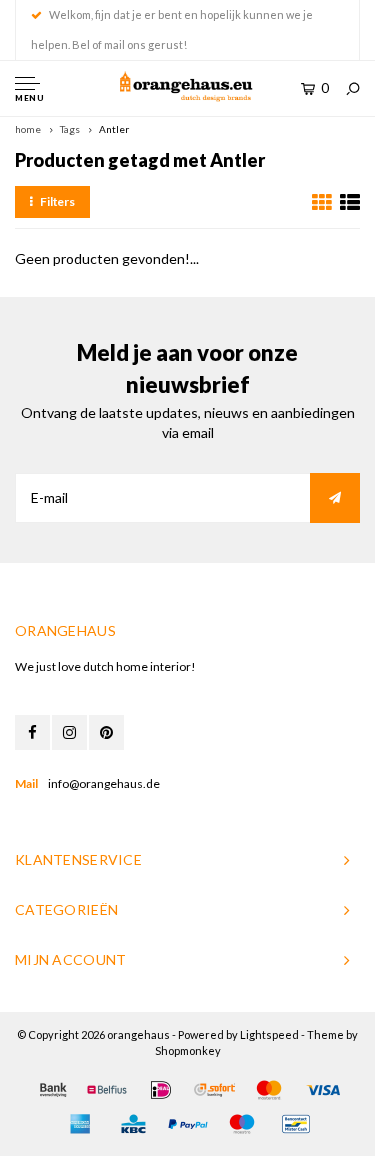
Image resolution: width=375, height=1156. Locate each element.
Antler (114, 129)
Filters (57, 201)
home (28, 129)
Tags (70, 129)
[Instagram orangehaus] (69, 732)
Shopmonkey (188, 1050)
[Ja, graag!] (335, 498)
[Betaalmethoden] (53, 1090)
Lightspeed (269, 1034)
